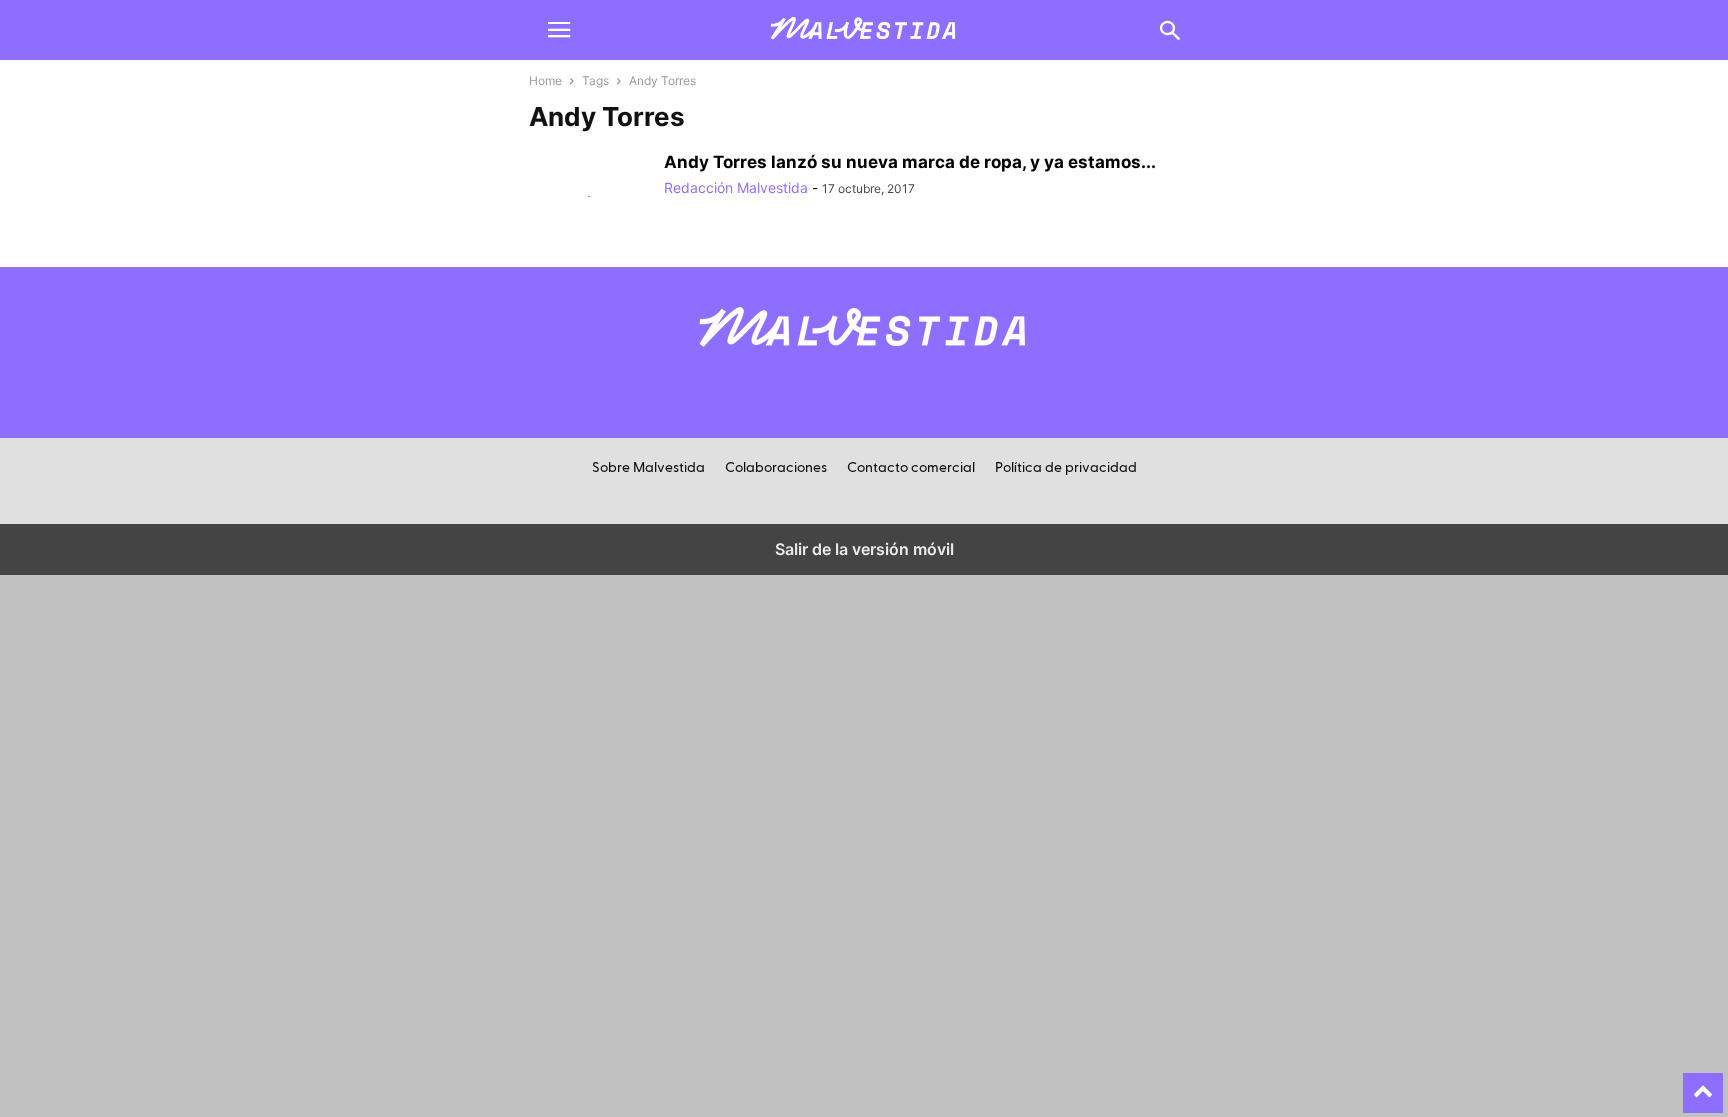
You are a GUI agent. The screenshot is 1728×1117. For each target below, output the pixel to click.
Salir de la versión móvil (864, 549)
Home (545, 80)
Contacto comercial (911, 468)
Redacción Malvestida (736, 187)
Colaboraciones (776, 468)
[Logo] (864, 357)
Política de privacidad (1066, 468)
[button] (559, 30)
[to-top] (1703, 1084)
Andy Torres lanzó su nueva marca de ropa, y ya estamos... (910, 162)
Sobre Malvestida (648, 468)
